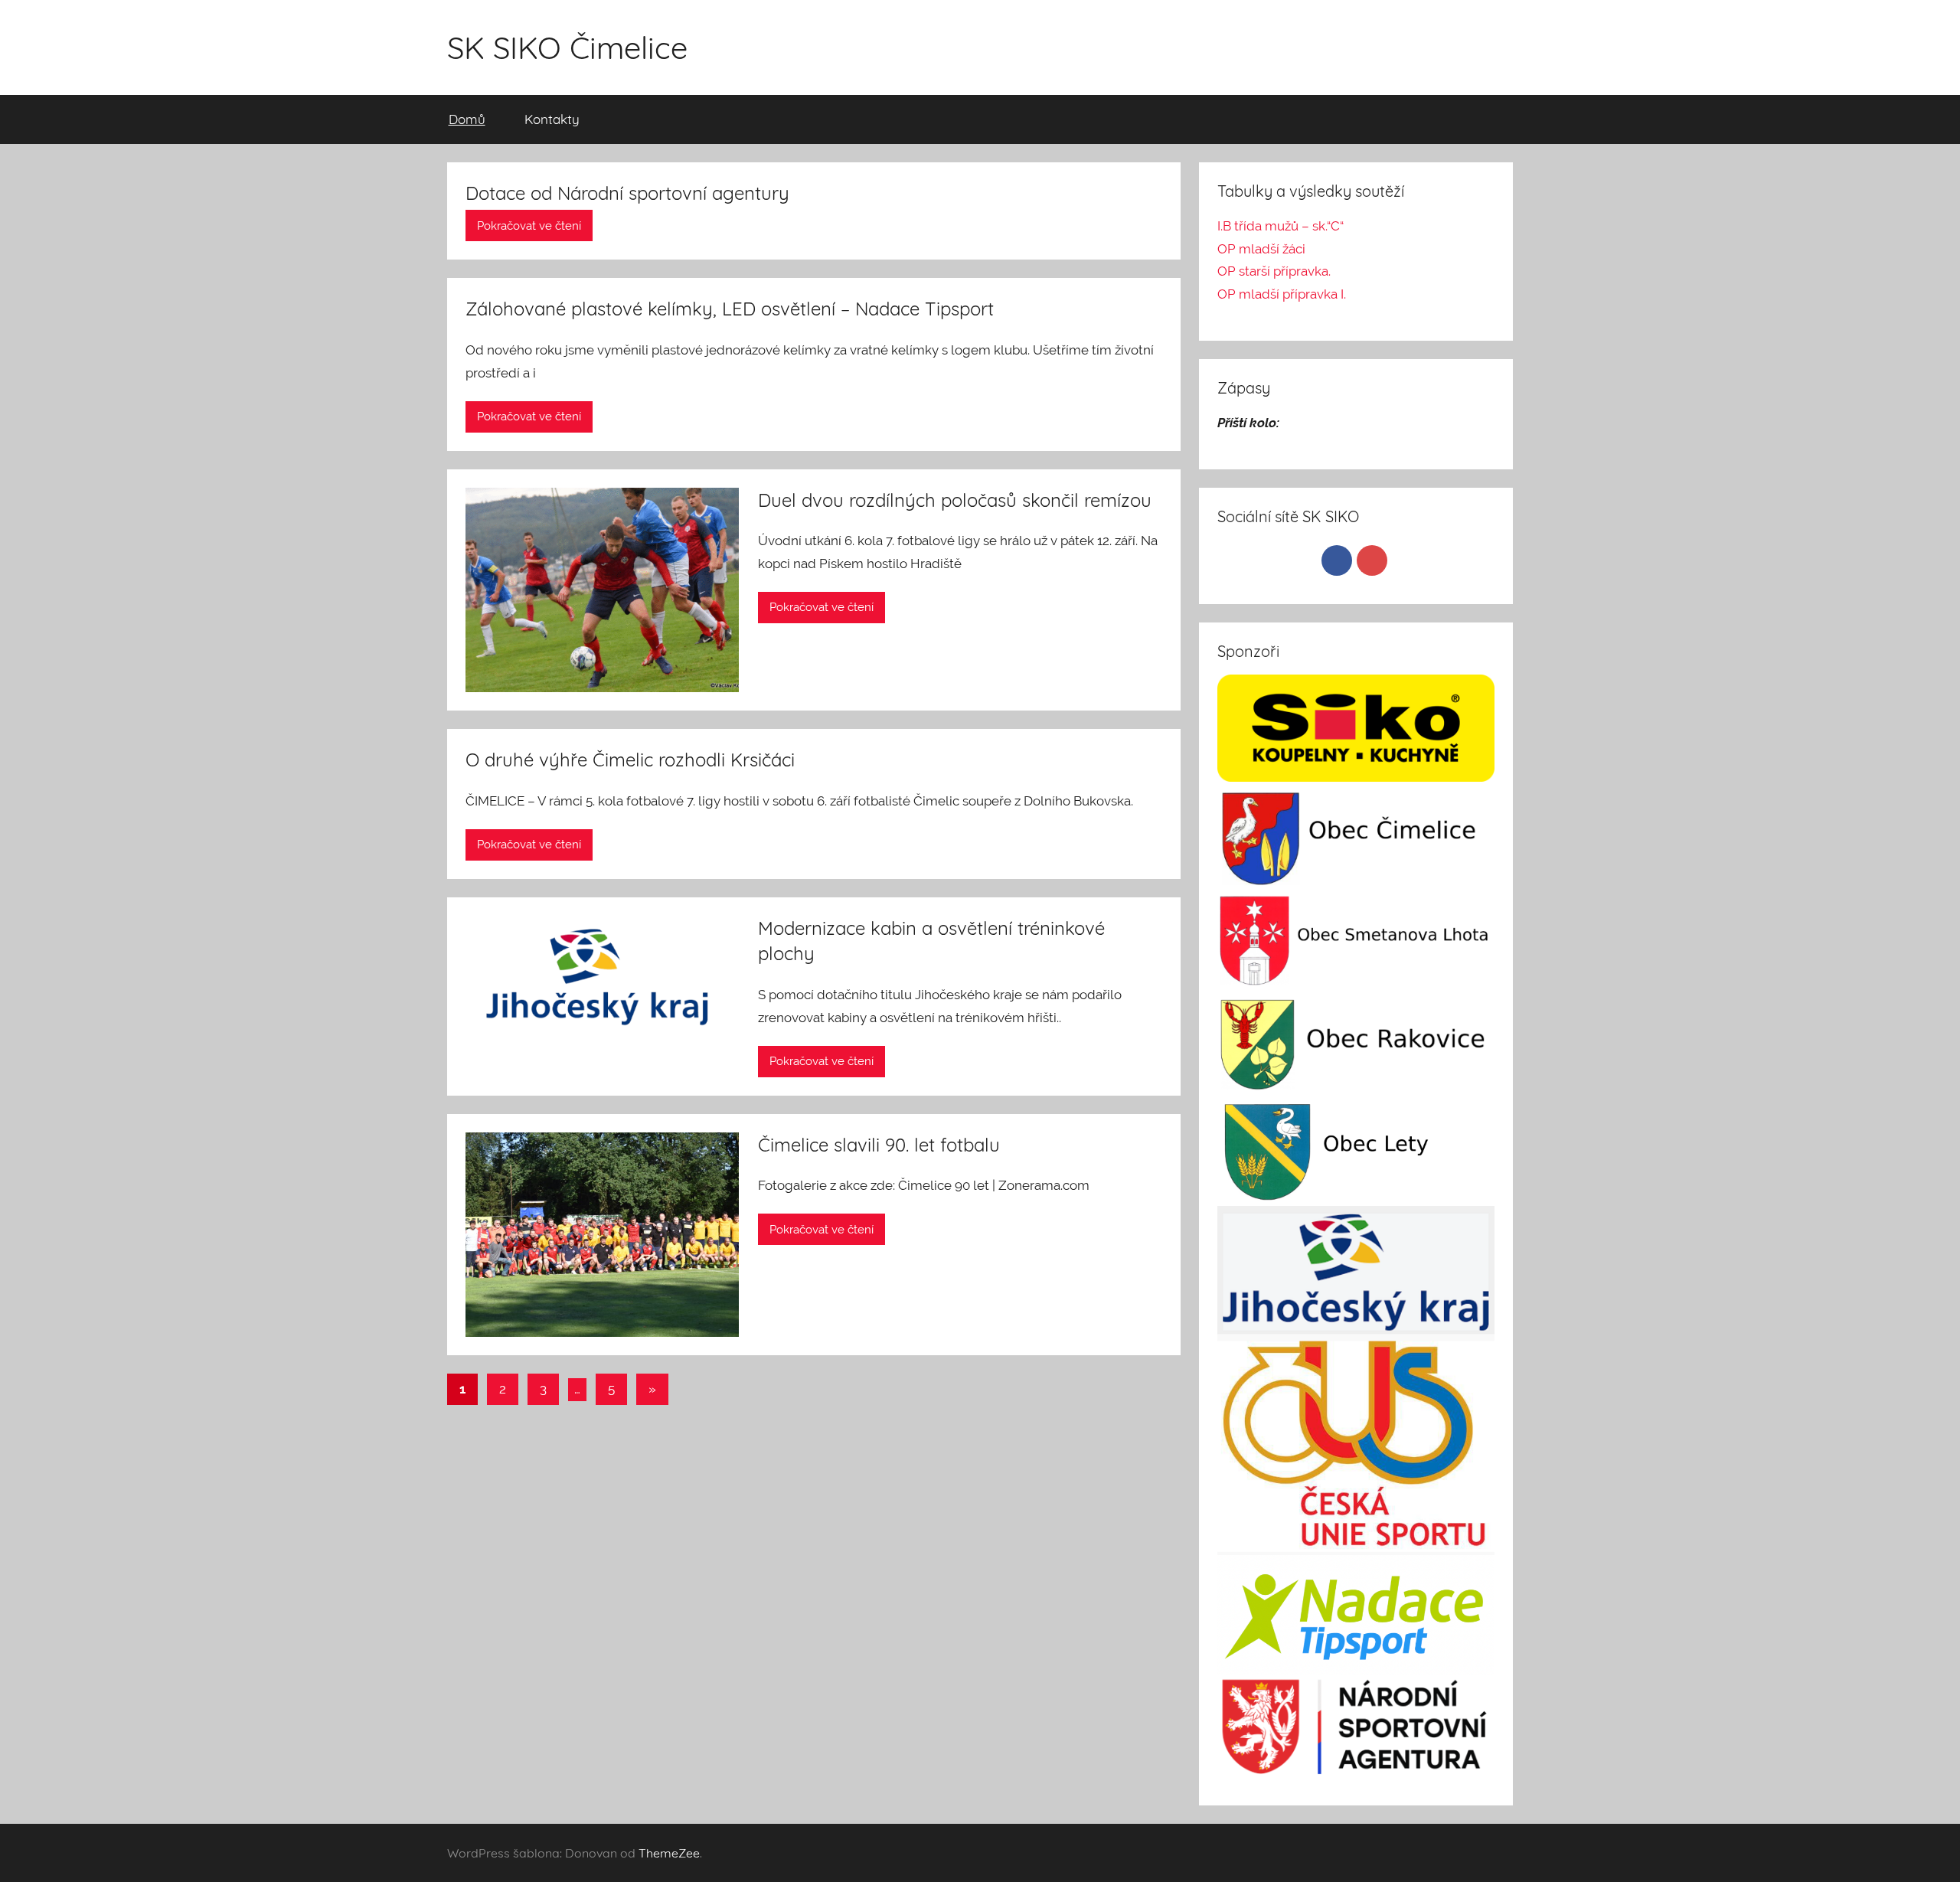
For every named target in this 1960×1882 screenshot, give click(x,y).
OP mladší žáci (1261, 249)
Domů (467, 119)
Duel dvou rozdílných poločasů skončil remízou (955, 500)
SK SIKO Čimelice (567, 47)
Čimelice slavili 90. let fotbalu (879, 1145)
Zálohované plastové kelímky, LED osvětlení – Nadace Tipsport (730, 309)
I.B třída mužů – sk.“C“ (1281, 226)
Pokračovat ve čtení (529, 226)
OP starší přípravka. (1274, 271)
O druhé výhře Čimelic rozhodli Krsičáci (630, 760)
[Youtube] (1372, 560)
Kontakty (552, 119)
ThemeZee (669, 1853)
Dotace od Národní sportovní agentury (627, 193)
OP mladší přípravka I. (1282, 294)
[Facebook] (1337, 560)
